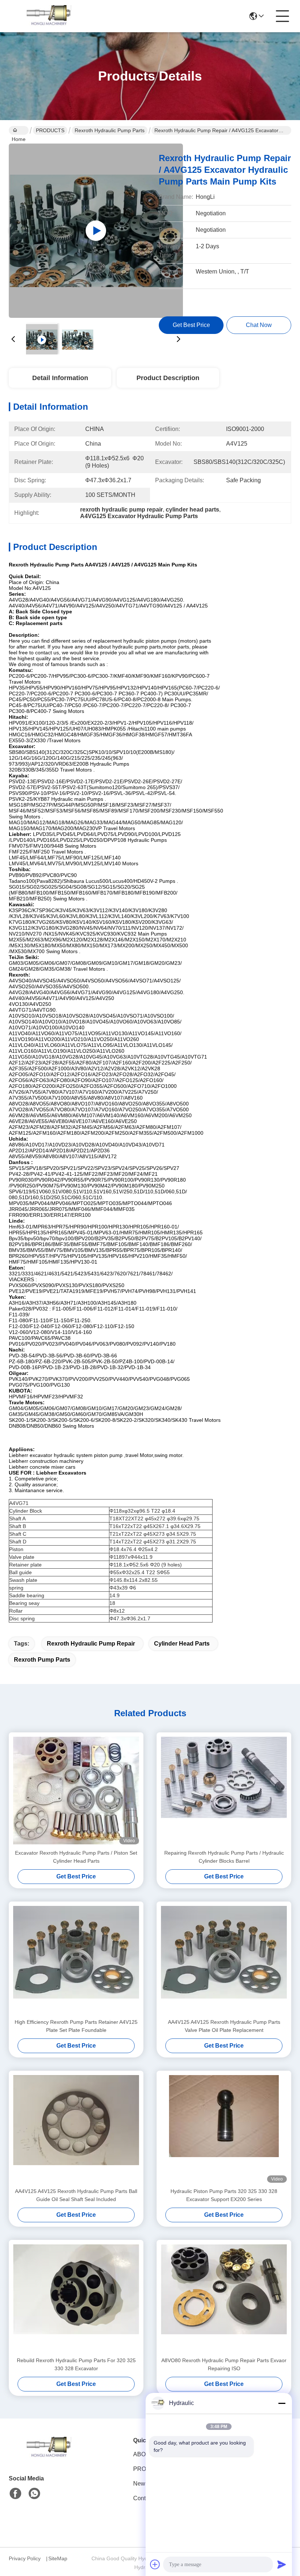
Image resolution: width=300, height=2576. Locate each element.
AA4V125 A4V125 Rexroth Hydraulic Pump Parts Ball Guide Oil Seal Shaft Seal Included (76, 2195)
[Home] (49, 2457)
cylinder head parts (182, 1644)
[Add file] (155, 2564)
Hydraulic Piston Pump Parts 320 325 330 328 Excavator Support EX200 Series (224, 2195)
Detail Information (60, 378)
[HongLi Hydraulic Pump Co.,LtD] (49, 16)
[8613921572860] (34, 2494)
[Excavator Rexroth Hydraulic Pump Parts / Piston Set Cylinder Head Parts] (76, 1791)
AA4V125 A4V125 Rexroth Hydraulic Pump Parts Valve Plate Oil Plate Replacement (224, 2026)
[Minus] (282, 2403)
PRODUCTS (50, 130)
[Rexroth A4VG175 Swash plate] (96, 231)
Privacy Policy (25, 2558)
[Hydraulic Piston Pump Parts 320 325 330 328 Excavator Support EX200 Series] (224, 2129)
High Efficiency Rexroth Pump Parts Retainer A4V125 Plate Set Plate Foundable (76, 2026)
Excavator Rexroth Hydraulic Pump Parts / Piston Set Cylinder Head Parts (76, 1857)
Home (19, 130)
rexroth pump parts (42, 1660)
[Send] (282, 2564)
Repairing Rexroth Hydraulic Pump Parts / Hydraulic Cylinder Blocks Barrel (224, 1857)
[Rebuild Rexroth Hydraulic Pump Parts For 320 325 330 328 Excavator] (76, 2298)
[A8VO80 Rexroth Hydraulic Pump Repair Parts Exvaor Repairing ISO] (224, 2298)
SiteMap (58, 2558)
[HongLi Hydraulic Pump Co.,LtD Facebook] (15, 2494)
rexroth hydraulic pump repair (91, 1644)
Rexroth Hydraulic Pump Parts (110, 130)
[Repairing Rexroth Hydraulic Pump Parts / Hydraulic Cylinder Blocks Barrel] (224, 1791)
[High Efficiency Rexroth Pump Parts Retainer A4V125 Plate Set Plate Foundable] (76, 1960)
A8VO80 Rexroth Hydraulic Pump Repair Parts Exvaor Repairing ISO (224, 2364)
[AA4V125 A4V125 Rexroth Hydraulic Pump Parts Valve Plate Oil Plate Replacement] (224, 1960)
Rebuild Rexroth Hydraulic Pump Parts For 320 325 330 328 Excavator (76, 2364)
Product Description (168, 378)
